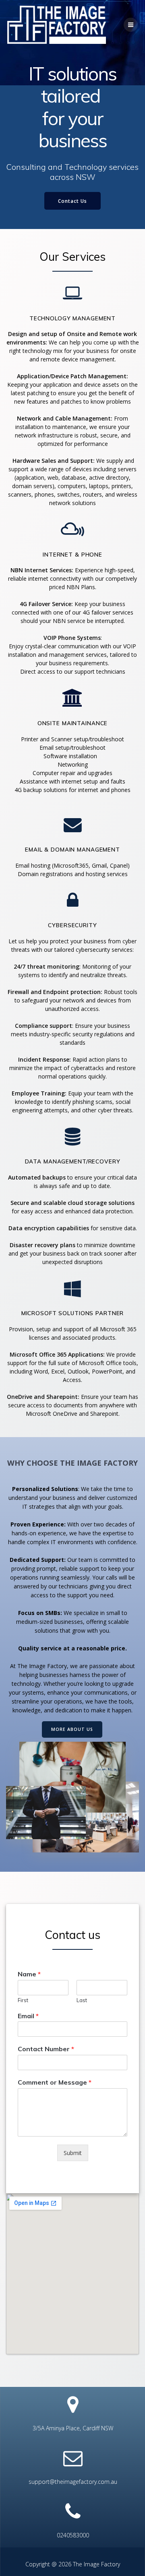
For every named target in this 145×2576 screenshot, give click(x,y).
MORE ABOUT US (72, 1729)
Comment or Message (55, 2082)
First (23, 2000)
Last (82, 2000)
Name (29, 1974)
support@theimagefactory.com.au (73, 2482)
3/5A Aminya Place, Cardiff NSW (73, 2428)
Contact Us (72, 201)
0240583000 (73, 2535)
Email (28, 2016)
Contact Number (46, 2049)
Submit (73, 2153)
